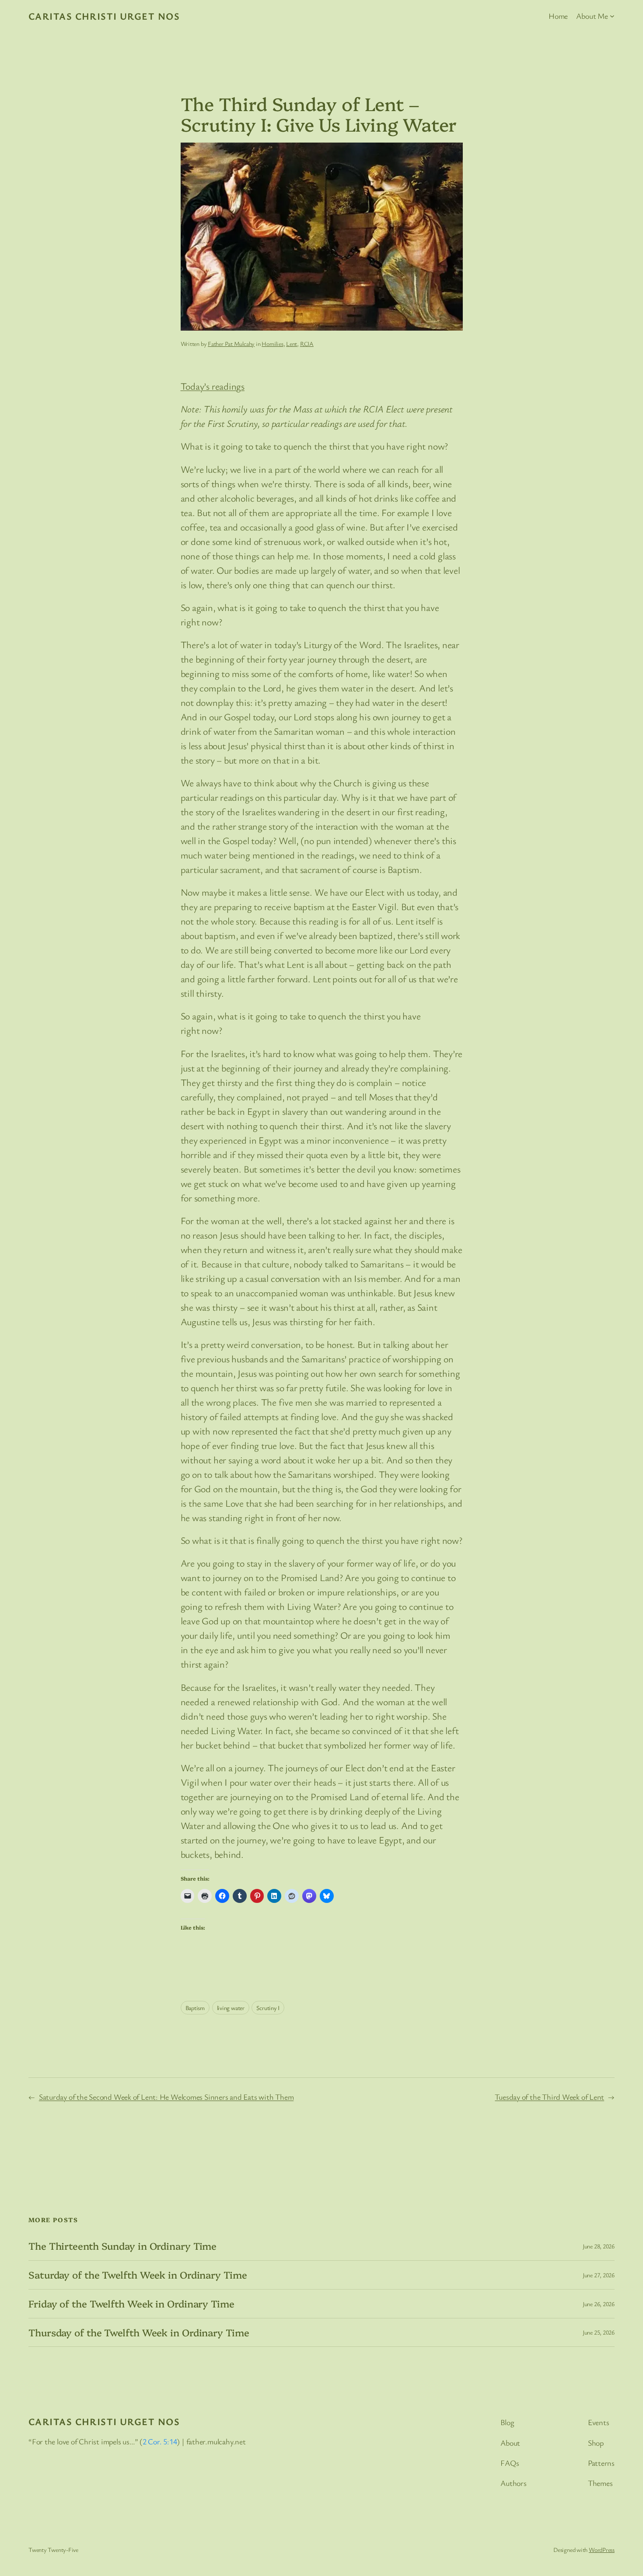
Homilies (272, 344)
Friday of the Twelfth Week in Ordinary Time (131, 2304)
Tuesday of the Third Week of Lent (549, 2097)
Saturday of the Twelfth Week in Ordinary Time (138, 2275)
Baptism (195, 2008)
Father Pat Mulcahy (231, 344)
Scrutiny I (268, 2008)
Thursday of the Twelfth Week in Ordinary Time (139, 2333)
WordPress (602, 2550)
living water (231, 2008)
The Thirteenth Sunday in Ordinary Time (122, 2246)
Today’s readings (213, 386)
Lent (292, 344)
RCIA (307, 344)
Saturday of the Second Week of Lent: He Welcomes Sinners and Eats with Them (166, 2097)
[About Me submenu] (612, 16)
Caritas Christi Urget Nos (104, 16)
